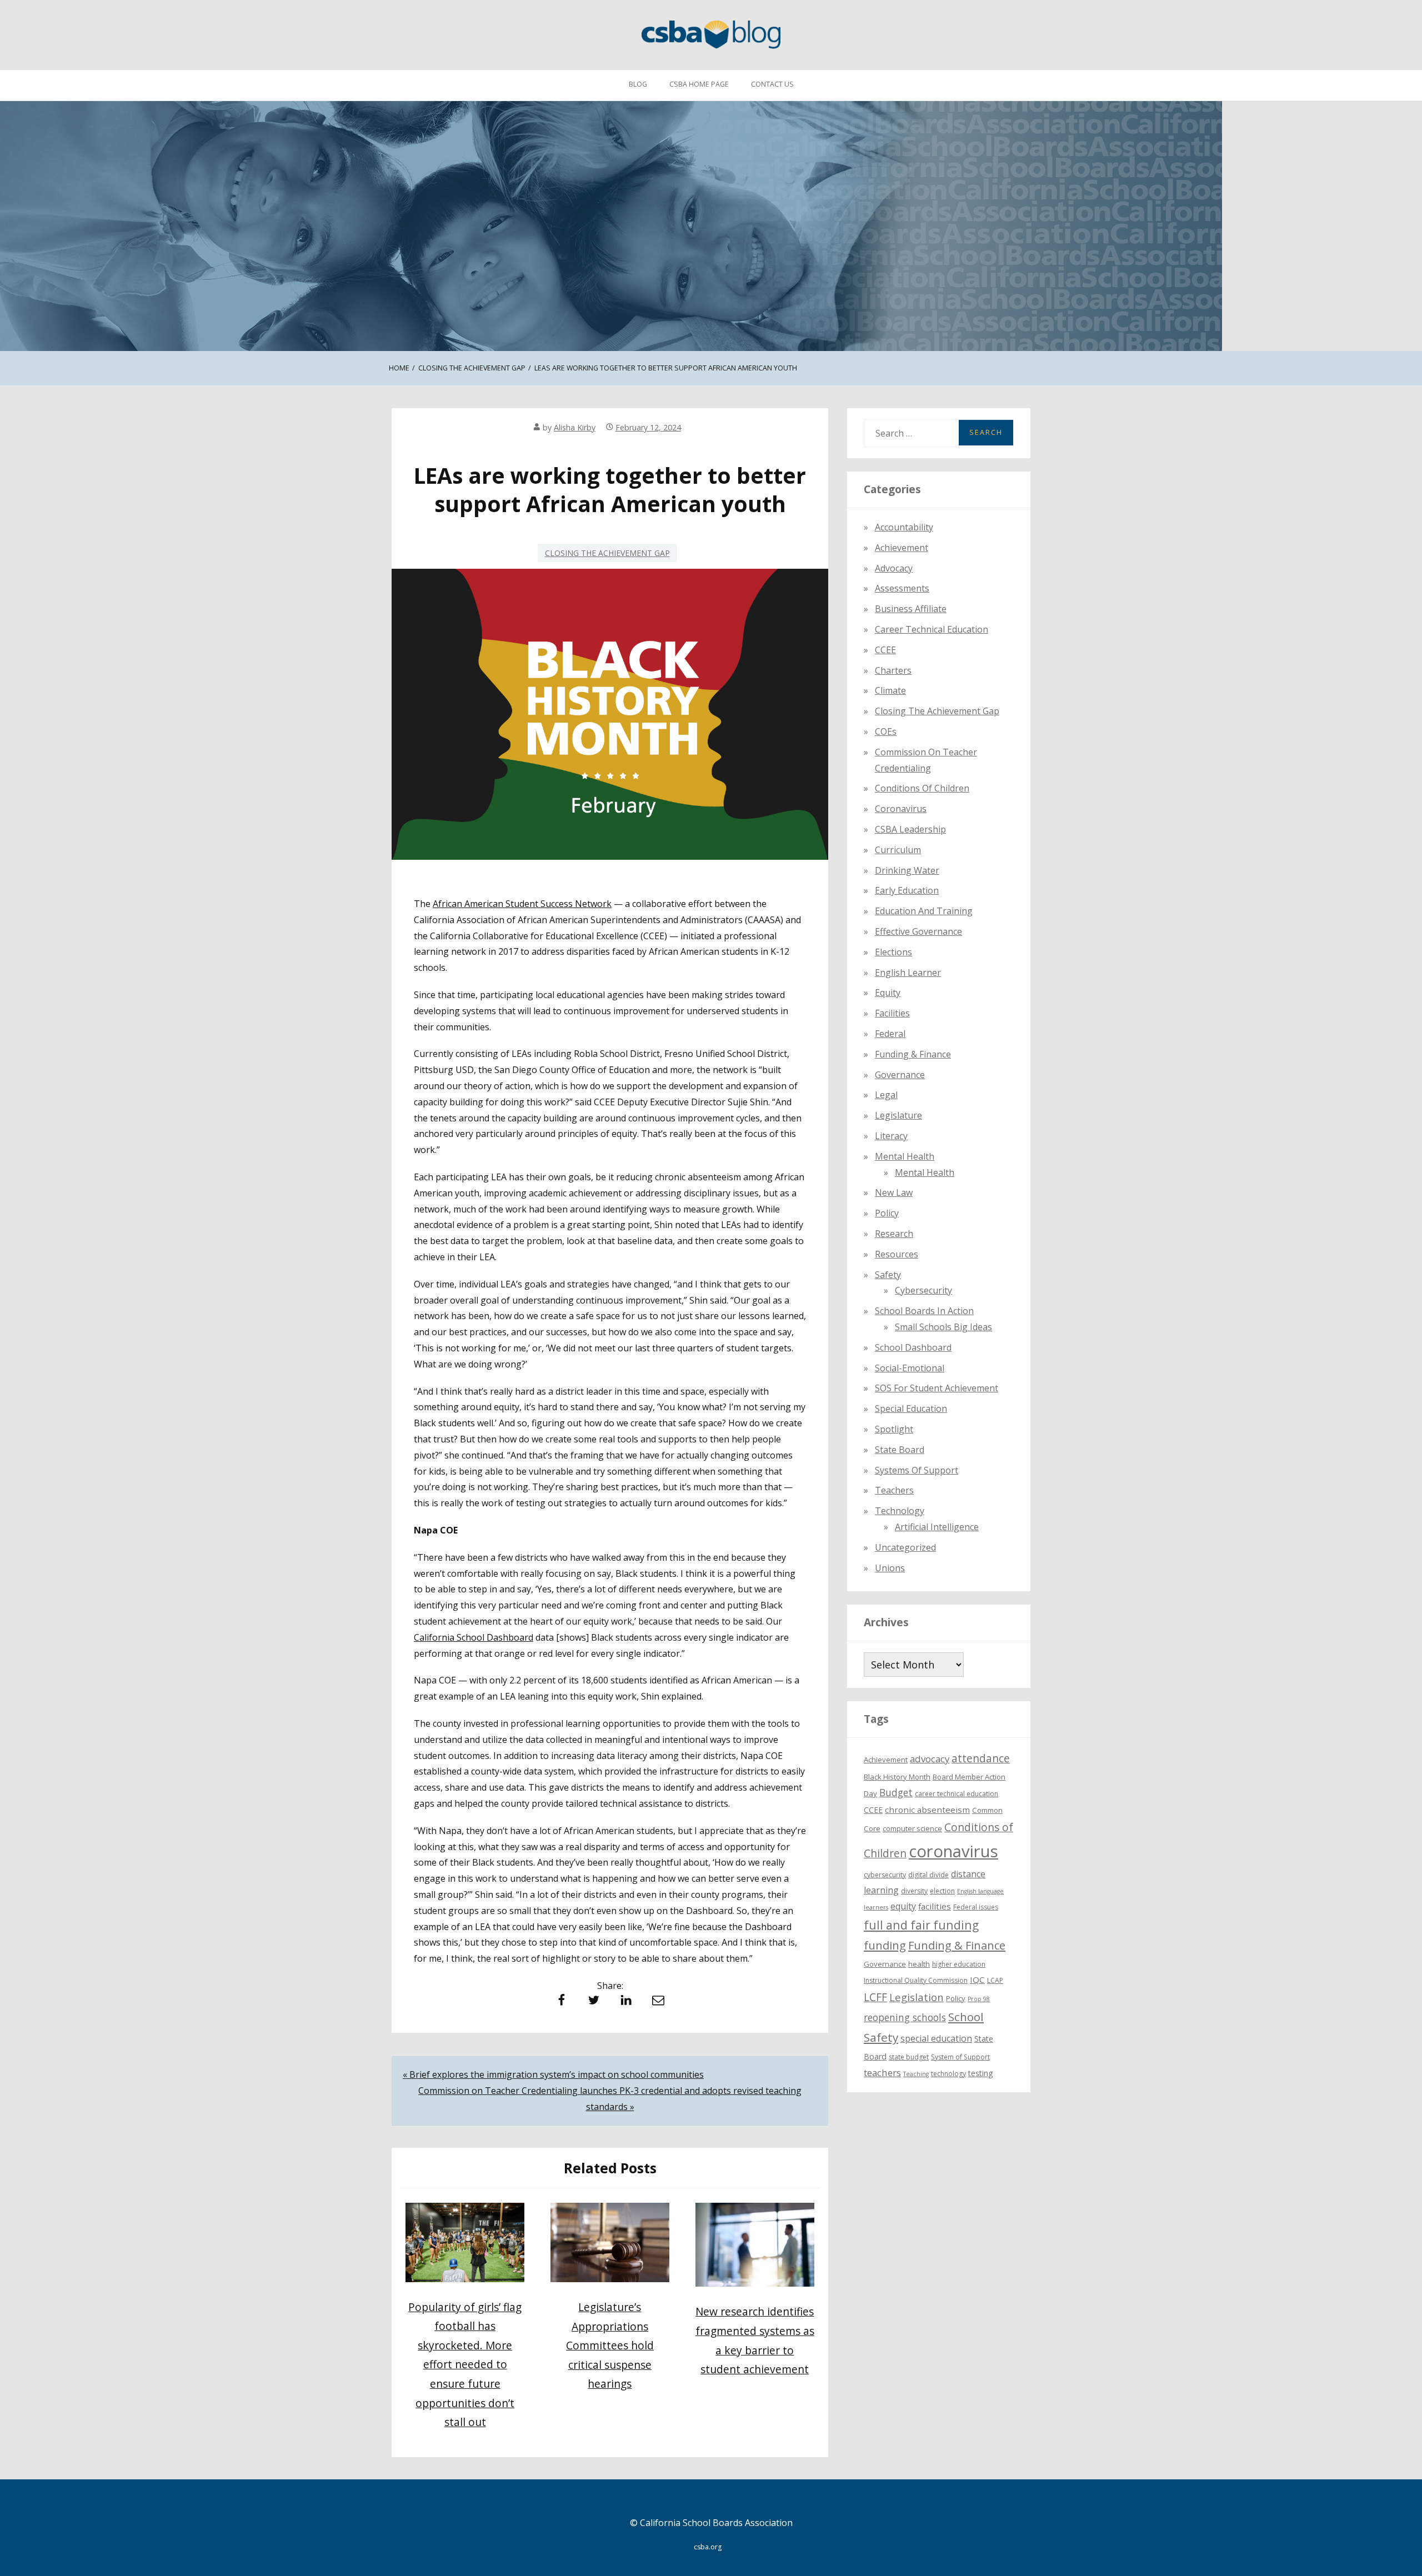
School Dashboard (913, 1347)
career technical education (957, 1794)
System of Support (960, 2057)
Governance (900, 1075)
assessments (902, 588)
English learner (908, 973)
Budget (896, 1792)
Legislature (898, 1115)
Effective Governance (918, 931)
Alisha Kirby (575, 427)
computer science (912, 1828)
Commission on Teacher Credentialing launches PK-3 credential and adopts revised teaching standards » (610, 2099)
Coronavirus (901, 809)
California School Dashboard (474, 1637)
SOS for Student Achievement (937, 1388)
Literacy (891, 1136)
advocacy (930, 1759)
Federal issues (976, 1907)
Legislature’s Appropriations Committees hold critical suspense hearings (610, 2345)
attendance (981, 1758)
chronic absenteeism (927, 1810)
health (919, 1964)
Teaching (916, 2074)
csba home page (699, 84)
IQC (977, 1979)
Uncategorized (905, 1547)
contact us (772, 84)
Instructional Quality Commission (916, 1980)
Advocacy (894, 568)
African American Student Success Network (522, 904)
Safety (888, 1275)
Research (894, 1234)
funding (885, 1945)
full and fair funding (921, 1925)
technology (948, 2074)
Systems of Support (917, 1470)
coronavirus (953, 1851)
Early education (907, 890)
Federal (890, 1034)
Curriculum (898, 850)
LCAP (995, 1980)
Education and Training (924, 911)
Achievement (902, 548)
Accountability (904, 527)
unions (890, 1568)
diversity (914, 1891)
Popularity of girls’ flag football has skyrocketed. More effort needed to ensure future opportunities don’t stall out (465, 2364)
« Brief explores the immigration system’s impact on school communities (553, 2074)
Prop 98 (979, 1999)
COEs (886, 731)
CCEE (885, 650)
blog (638, 84)
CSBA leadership (910, 829)
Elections (893, 952)
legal (886, 1095)
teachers (882, 2073)
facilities (892, 1013)
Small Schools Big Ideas (943, 1327)
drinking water (907, 870)
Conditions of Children (922, 788)
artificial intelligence (937, 1527)
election (942, 1891)
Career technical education (932, 629)
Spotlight (894, 1429)
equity (888, 993)
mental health (905, 1156)
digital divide (928, 1875)
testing (981, 2073)
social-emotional (910, 1368)
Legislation (917, 1997)
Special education (911, 1409)
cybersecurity (923, 1290)
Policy (887, 1213)
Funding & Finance (913, 1054)
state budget (909, 2057)
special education (936, 2038)
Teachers (894, 1490)
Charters (893, 670)
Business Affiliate (911, 609)
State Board (900, 1450)
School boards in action (924, 1311)
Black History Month (897, 1777)
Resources (897, 1254)
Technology (900, 1511)
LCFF (875, 1997)
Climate (890, 690)
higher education (959, 1964)
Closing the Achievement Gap (607, 553)
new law (894, 1192)
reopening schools (905, 2017)
